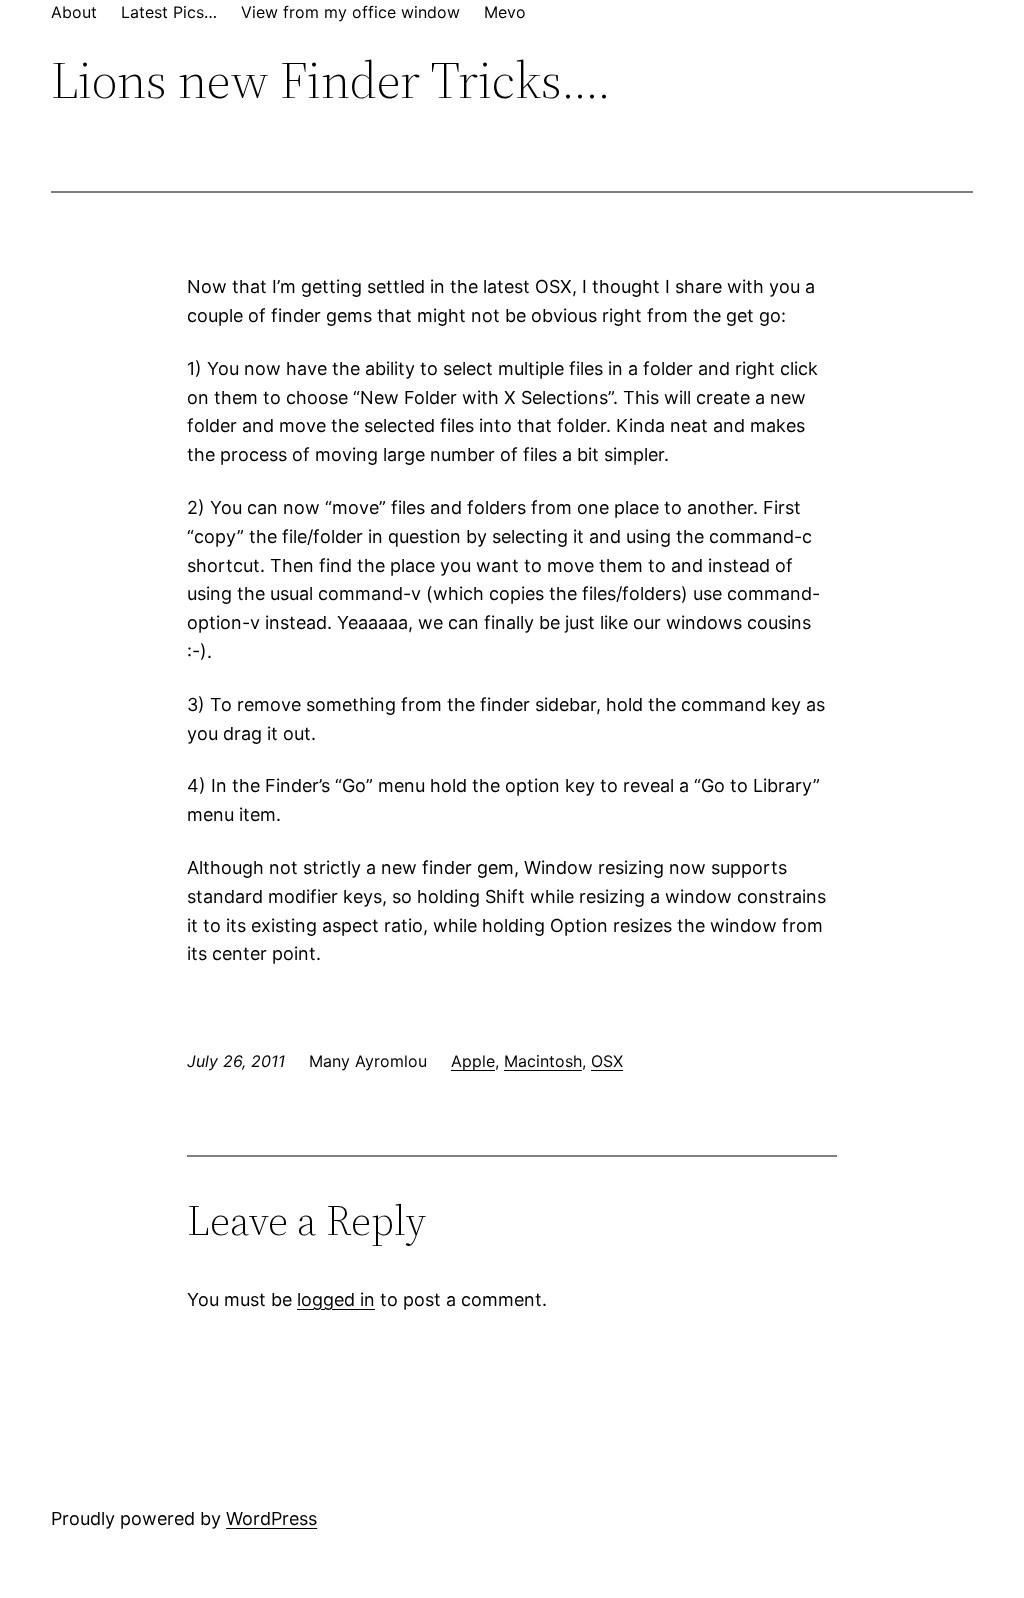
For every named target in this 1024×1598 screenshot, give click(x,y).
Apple (473, 1061)
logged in (336, 1299)
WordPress (271, 1518)
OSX (607, 1061)
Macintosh (543, 1061)
